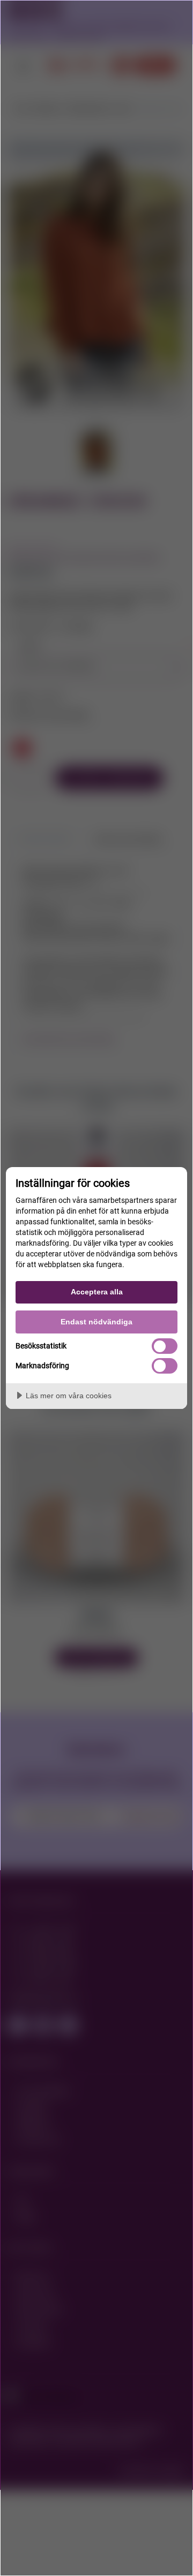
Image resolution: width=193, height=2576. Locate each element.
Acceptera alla (97, 1292)
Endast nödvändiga (96, 1322)
